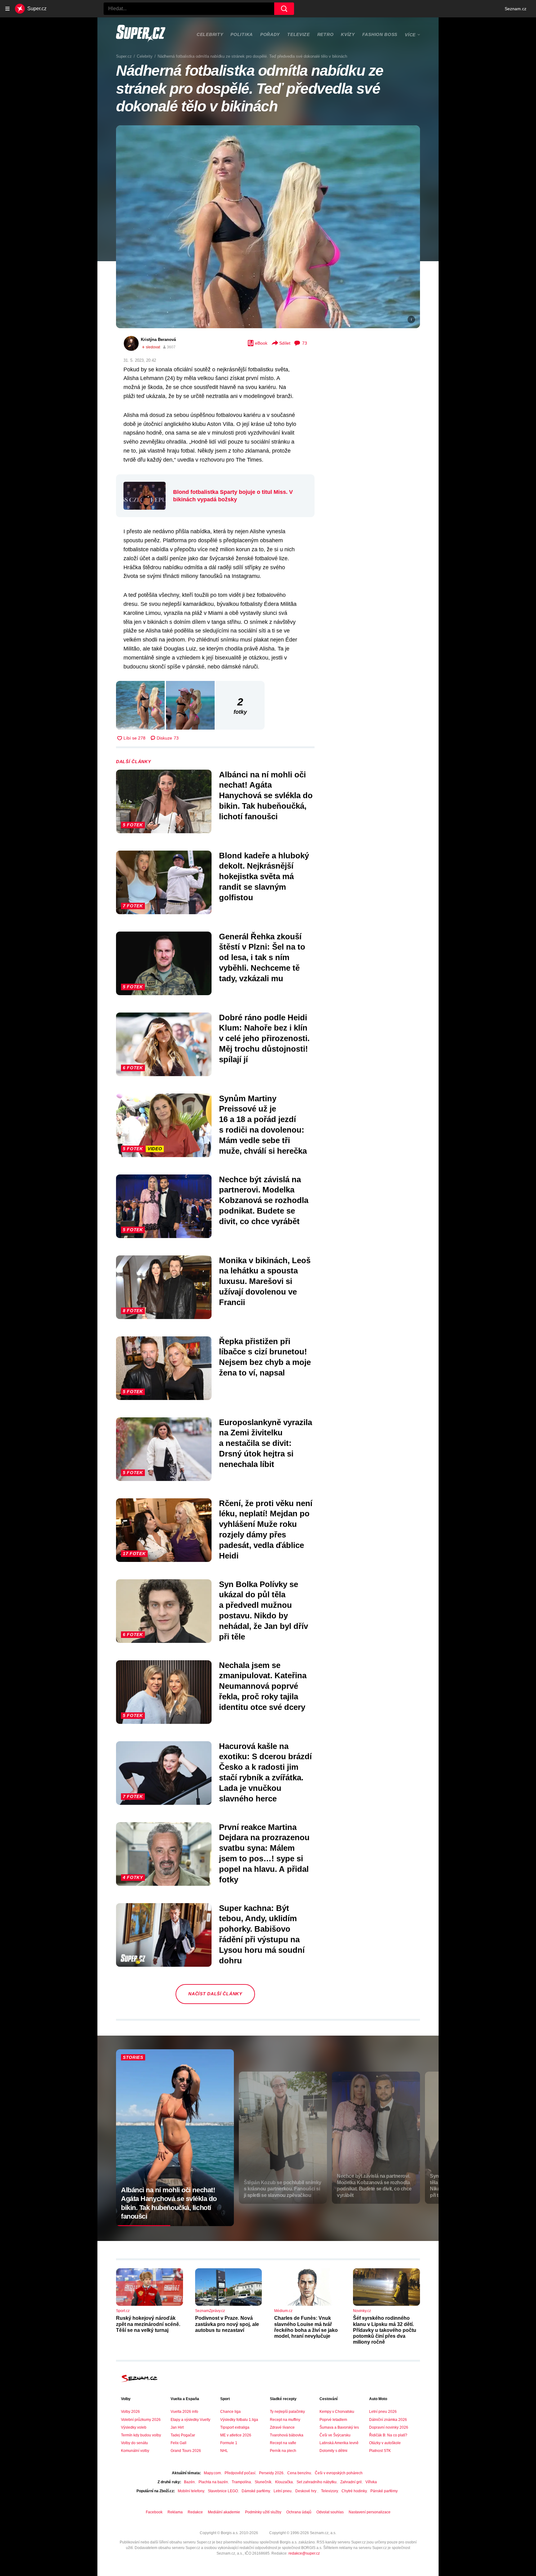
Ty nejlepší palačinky (287, 2412)
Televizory (329, 2491)
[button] (268, 227)
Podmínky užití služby (263, 2512)
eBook (261, 343)
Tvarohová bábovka (287, 2435)
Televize (299, 34)
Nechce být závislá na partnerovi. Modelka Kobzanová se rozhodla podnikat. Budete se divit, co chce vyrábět (264, 1200)
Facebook (154, 2512)
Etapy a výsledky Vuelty (190, 2420)
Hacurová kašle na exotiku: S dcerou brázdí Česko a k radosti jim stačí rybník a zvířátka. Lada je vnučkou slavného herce (265, 1772)
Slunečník (263, 2482)
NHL (224, 2451)
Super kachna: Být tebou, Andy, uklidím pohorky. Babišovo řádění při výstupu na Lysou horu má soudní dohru (262, 1934)
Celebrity (210, 34)
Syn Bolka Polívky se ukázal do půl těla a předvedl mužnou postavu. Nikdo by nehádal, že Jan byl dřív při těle (264, 1610)
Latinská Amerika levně (339, 2443)
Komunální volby (135, 2451)
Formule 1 (229, 2443)
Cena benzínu (299, 2473)
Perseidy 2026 (271, 2473)
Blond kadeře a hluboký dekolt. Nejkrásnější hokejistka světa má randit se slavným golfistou (264, 877)
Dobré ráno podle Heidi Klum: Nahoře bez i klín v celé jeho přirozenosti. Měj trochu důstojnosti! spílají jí (264, 1038)
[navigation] (7, 9)
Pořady (270, 34)
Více (410, 35)
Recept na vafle (283, 2443)
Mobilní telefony (191, 2491)
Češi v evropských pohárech (339, 2473)
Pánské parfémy (384, 2491)
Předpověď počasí (240, 2473)
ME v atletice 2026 (236, 2435)
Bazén (189, 2482)
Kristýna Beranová (158, 340)
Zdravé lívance (282, 2427)
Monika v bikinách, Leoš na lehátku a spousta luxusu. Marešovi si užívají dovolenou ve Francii (265, 1281)
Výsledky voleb (134, 2427)
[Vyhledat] (284, 9)
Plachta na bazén (213, 2482)
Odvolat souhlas (330, 2512)
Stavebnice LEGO (223, 2491)
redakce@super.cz (304, 2553)
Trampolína (241, 2482)
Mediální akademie (224, 2512)
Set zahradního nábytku (317, 2482)
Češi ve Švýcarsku (335, 2435)
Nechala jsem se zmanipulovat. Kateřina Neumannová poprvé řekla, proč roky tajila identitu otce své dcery (263, 1686)
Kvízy (348, 34)
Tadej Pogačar (183, 2435)
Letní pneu (283, 2491)
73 (305, 343)
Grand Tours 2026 (186, 2451)
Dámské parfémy (256, 2491)
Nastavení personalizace (370, 2512)
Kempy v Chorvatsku (337, 2412)
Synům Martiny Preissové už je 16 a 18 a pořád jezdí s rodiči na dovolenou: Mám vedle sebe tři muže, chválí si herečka (263, 1125)
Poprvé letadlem (333, 2420)
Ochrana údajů (299, 2512)
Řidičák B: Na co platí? (388, 2435)
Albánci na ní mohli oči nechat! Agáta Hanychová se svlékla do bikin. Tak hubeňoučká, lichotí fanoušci (266, 796)
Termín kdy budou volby (141, 2435)
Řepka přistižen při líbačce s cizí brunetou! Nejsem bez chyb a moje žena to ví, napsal (265, 1357)
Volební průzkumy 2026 (141, 2420)
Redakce (195, 2512)
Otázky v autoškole (385, 2443)
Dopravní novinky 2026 (389, 2427)
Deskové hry (306, 2491)
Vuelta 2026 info (184, 2412)
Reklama (175, 2512)
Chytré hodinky (354, 2491)
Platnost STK (380, 2451)
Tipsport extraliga (235, 2427)
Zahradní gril (351, 2482)
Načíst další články (215, 1994)
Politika (242, 34)
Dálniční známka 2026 (388, 2420)
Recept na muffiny (285, 2420)
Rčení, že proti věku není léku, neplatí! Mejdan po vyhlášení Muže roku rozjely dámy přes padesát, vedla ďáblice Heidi (266, 1529)
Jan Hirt (177, 2427)
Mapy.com (212, 2473)
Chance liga (230, 2412)
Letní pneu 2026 (383, 2412)
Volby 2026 (130, 2412)
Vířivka (371, 2482)
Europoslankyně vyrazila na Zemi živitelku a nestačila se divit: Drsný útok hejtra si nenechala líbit (266, 1443)
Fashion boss (380, 34)
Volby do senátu (134, 2443)
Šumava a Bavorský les (339, 2427)
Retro (326, 34)
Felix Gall (179, 2443)
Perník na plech (283, 2451)
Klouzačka (284, 2482)
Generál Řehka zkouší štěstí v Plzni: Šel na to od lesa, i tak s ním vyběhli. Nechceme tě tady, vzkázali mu (262, 957)
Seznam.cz (516, 9)
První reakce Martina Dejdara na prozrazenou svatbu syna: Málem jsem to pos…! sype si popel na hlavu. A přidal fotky (264, 1853)
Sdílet (285, 343)
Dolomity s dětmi (333, 2451)
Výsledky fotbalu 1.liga (239, 2420)
